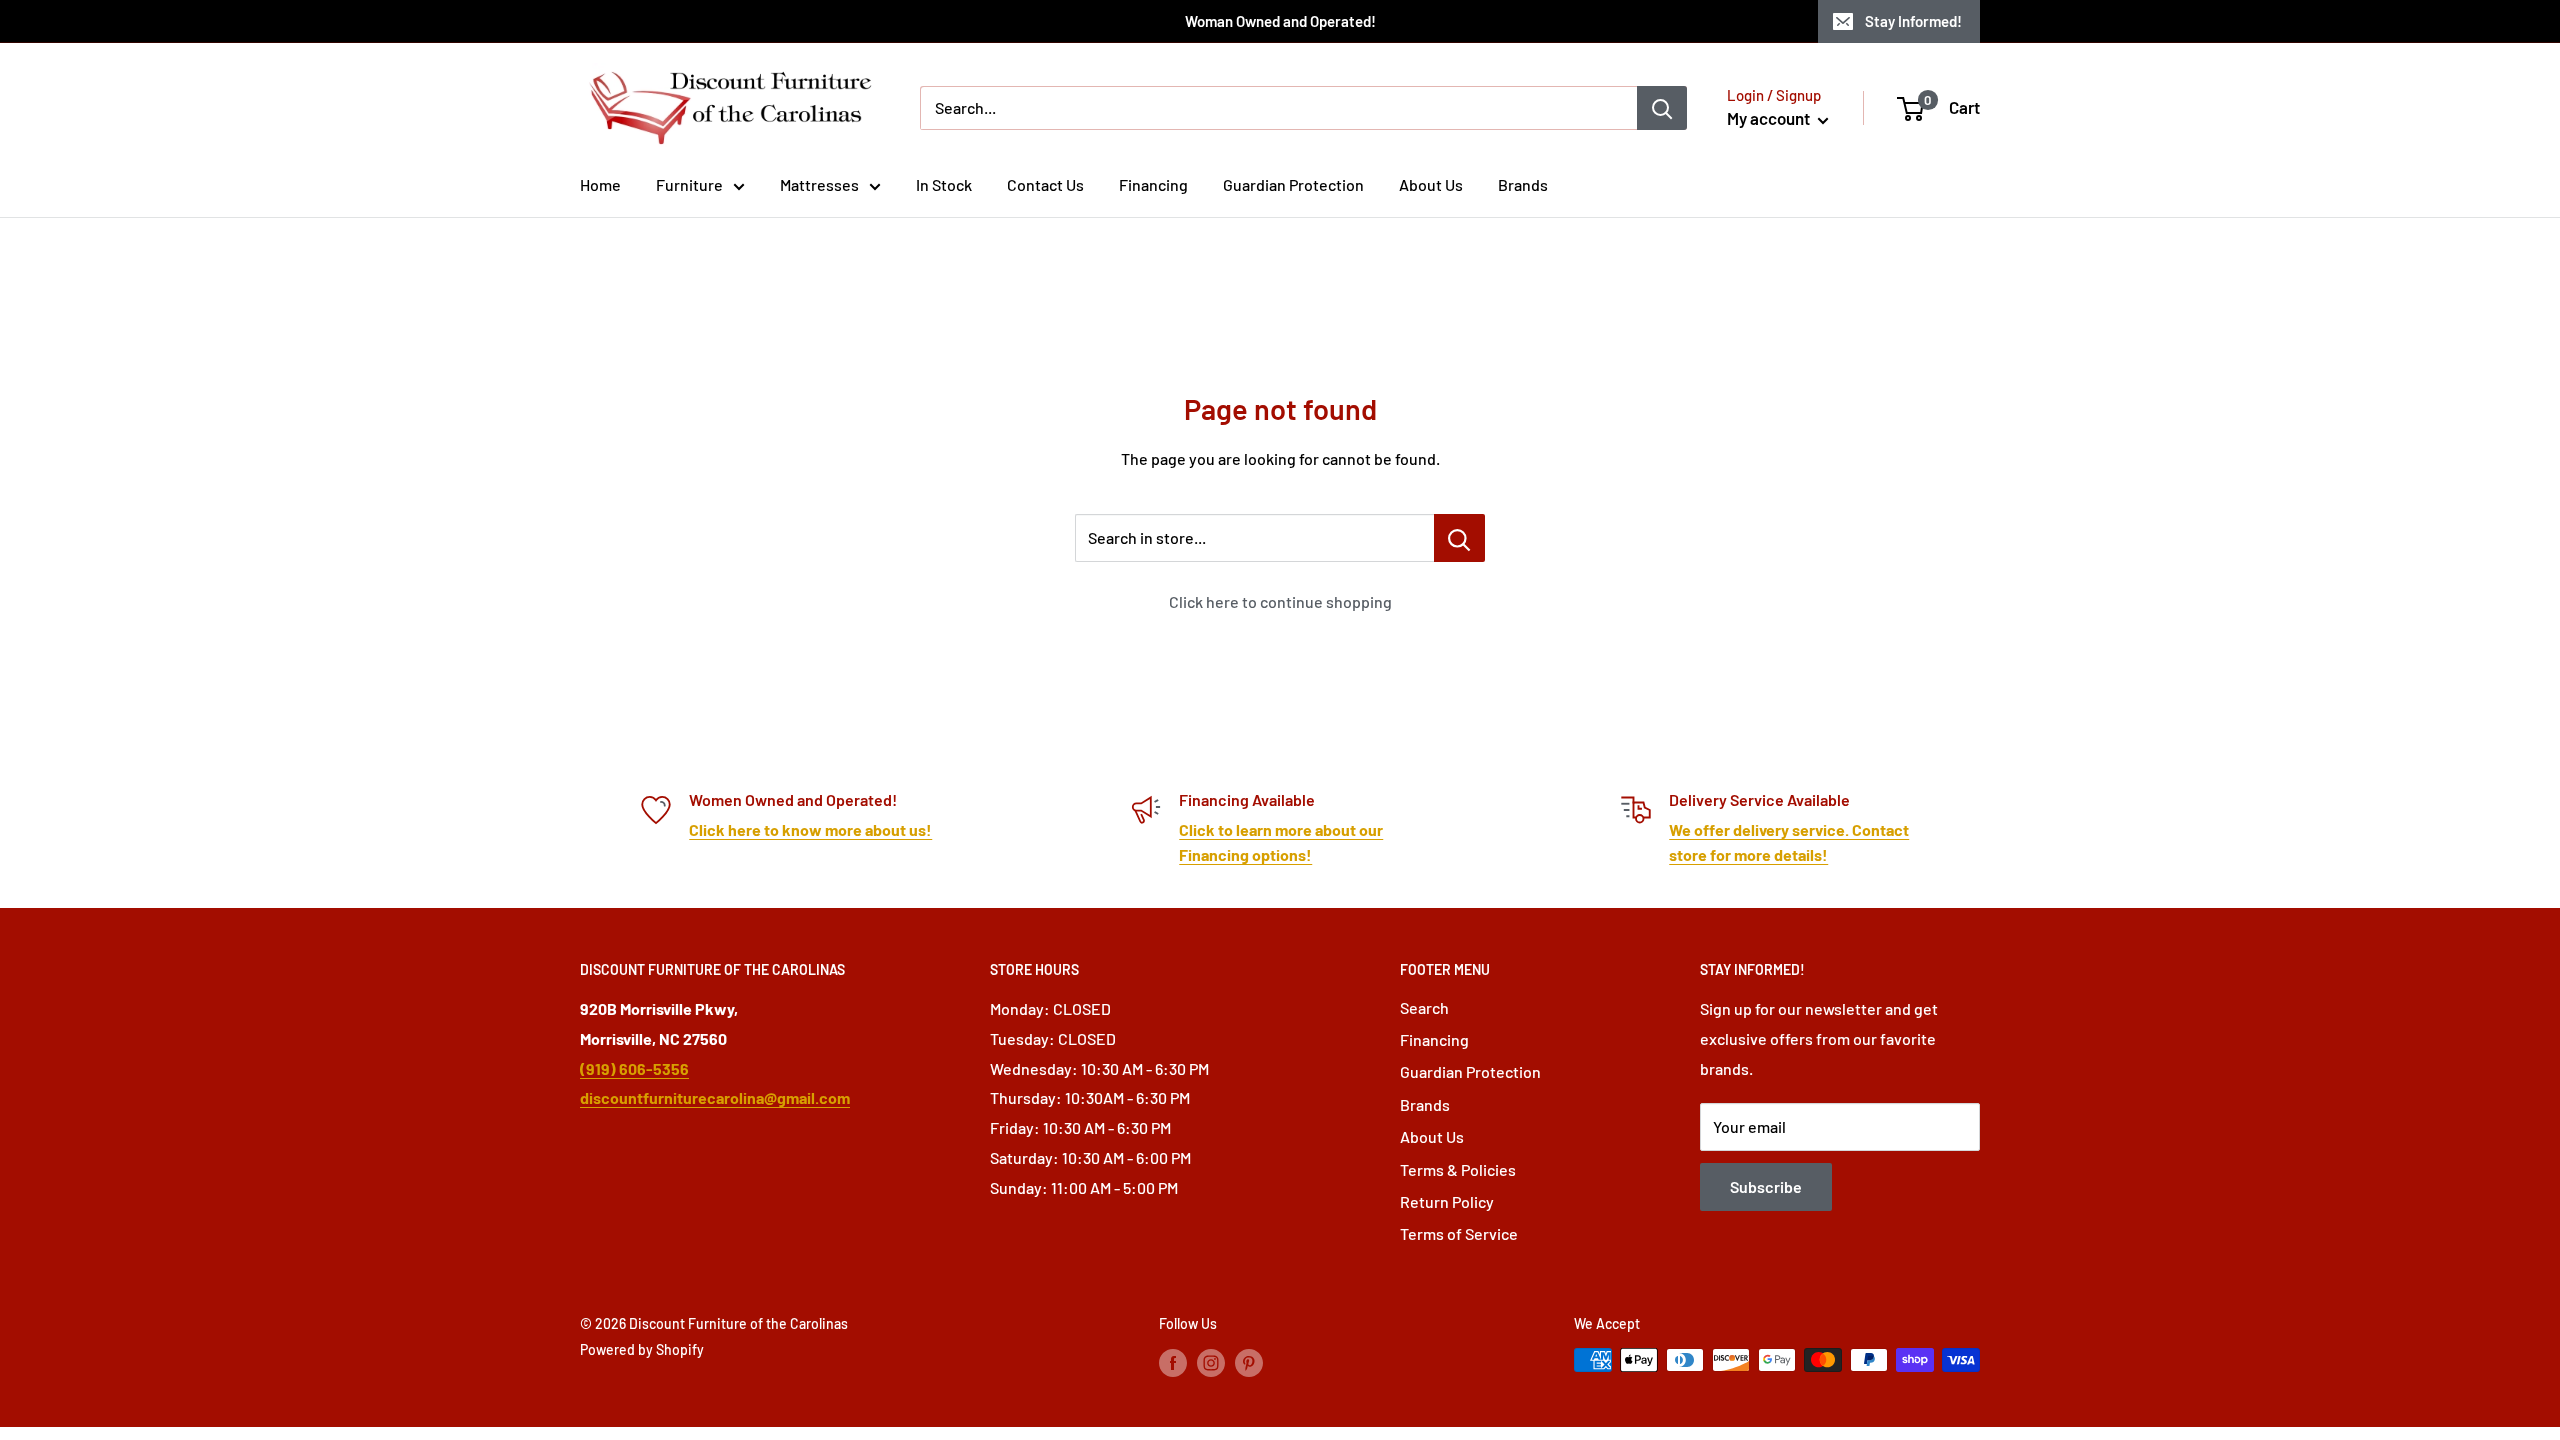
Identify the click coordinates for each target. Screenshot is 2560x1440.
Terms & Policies (1458, 1169)
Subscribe (1766, 1186)
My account (1770, 118)
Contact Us (1045, 184)
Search (1424, 1007)
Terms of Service (1459, 1233)
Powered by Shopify (642, 1349)
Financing (1153, 184)
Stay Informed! (1913, 21)
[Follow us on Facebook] (1173, 1362)
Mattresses (819, 184)
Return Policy (1447, 1201)
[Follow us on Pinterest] (1249, 1362)
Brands (1523, 184)
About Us (1431, 184)
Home (600, 184)
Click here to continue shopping (1280, 601)
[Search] (1662, 108)
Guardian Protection (1293, 184)
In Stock (944, 184)
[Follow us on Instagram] (1211, 1362)
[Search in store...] (1459, 538)
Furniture (689, 184)
